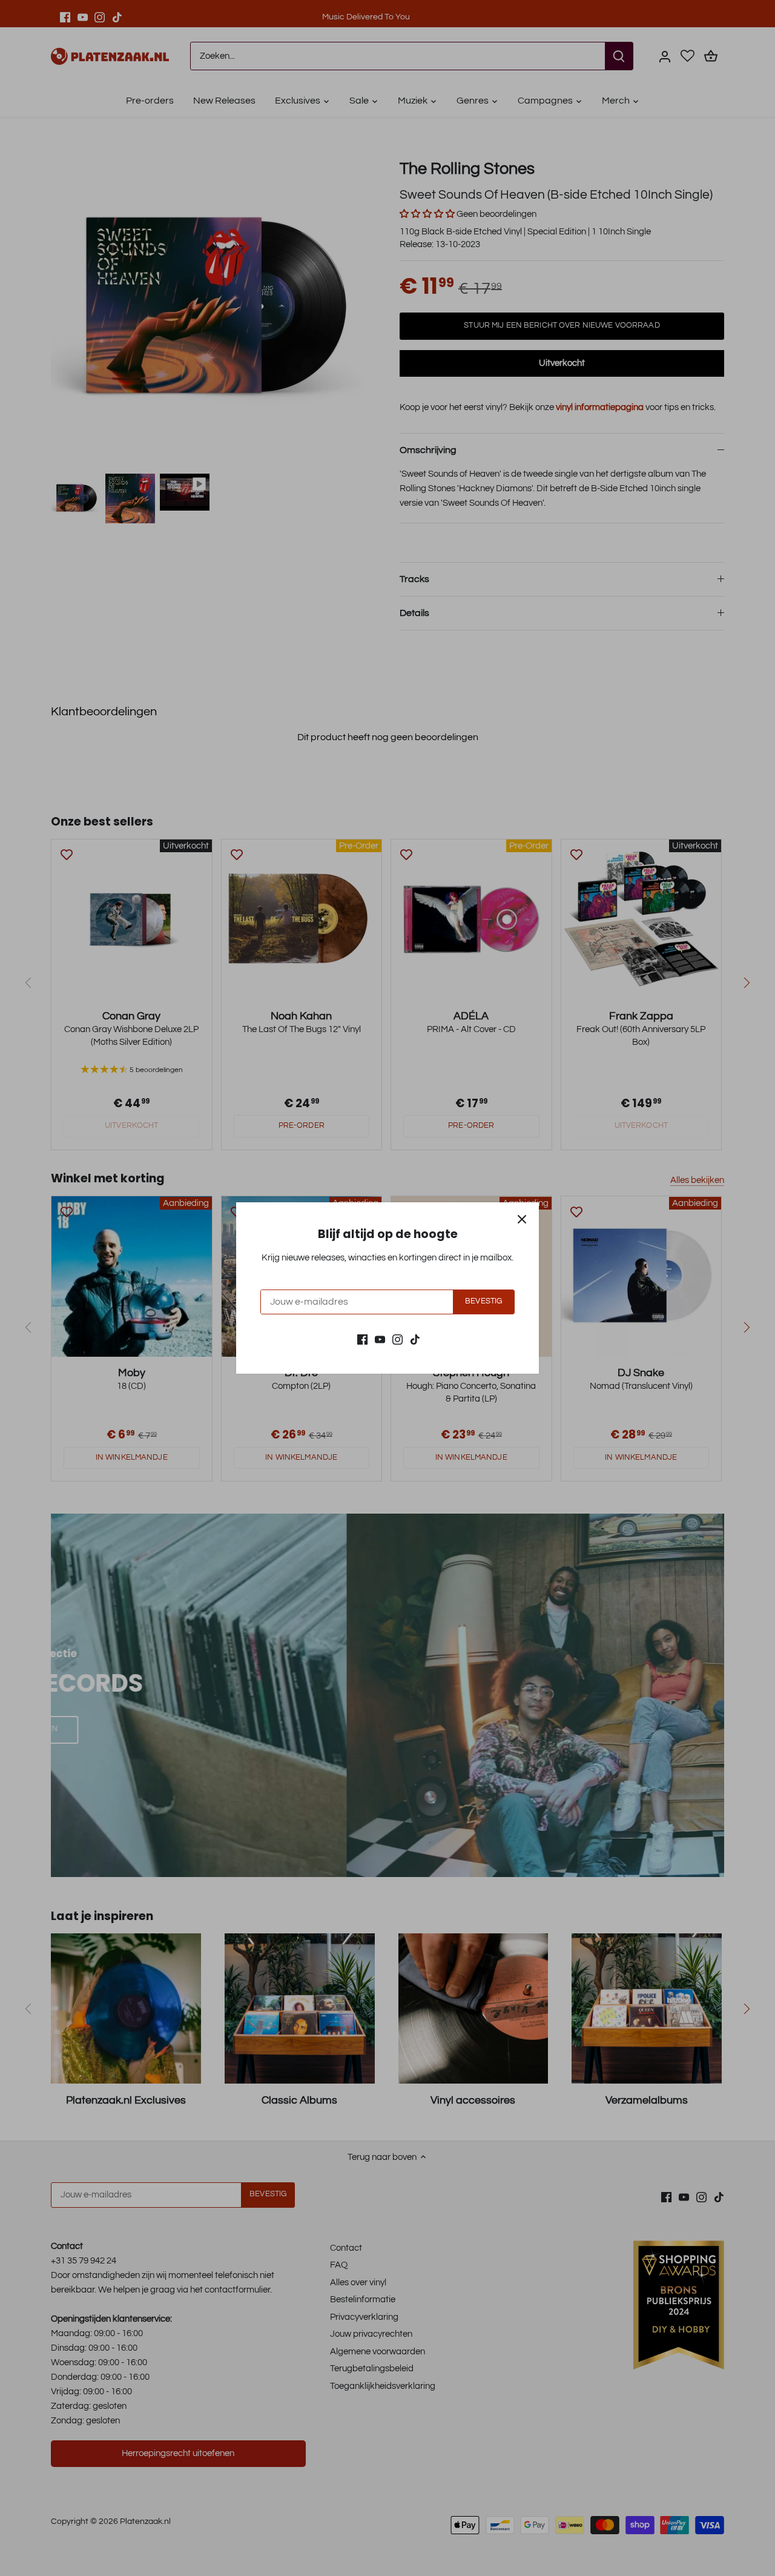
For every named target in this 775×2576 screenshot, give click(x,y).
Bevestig (483, 1301)
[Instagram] (397, 1339)
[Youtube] (380, 1339)
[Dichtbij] (522, 1219)
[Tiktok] (415, 1339)
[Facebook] (362, 1339)
